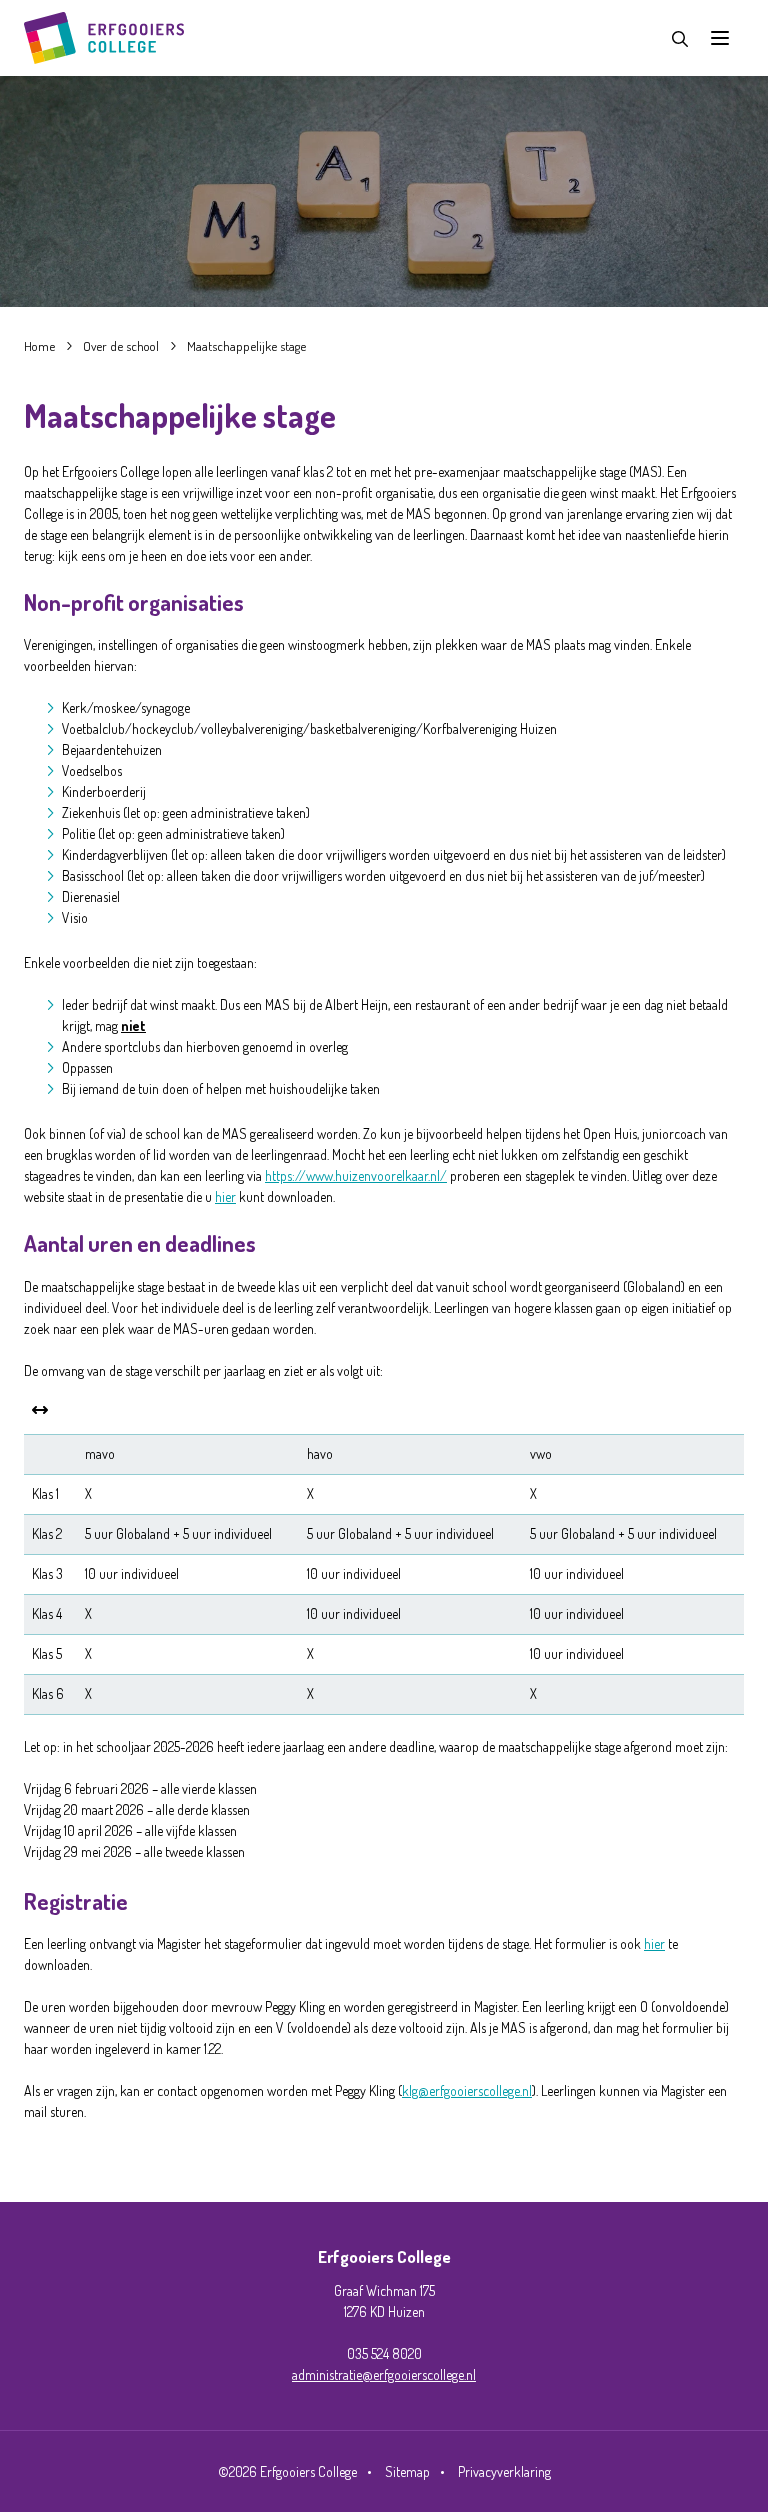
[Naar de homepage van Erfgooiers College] (104, 38)
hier (225, 1196)
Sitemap (407, 2471)
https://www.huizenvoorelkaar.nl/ (356, 1175)
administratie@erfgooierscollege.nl (384, 2374)
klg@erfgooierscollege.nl (467, 2090)
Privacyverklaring (504, 2471)
